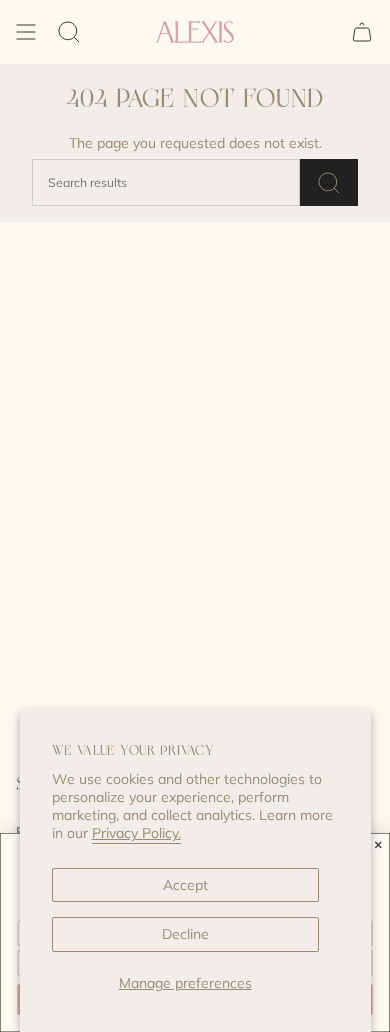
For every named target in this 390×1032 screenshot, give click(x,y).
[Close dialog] (378, 844)
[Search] (69, 32)
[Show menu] (26, 32)
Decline (185, 934)
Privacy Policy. (136, 833)
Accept (185, 885)
